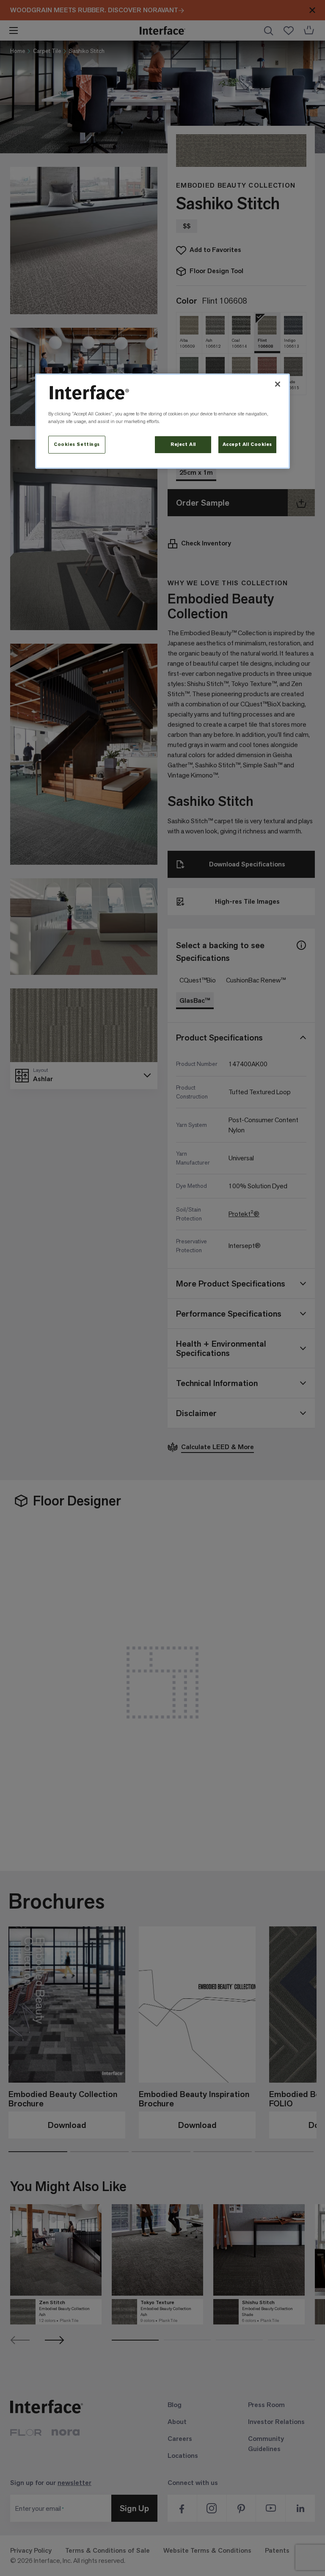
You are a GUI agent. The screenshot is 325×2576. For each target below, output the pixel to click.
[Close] (278, 384)
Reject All (183, 444)
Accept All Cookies (247, 444)
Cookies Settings (77, 444)
